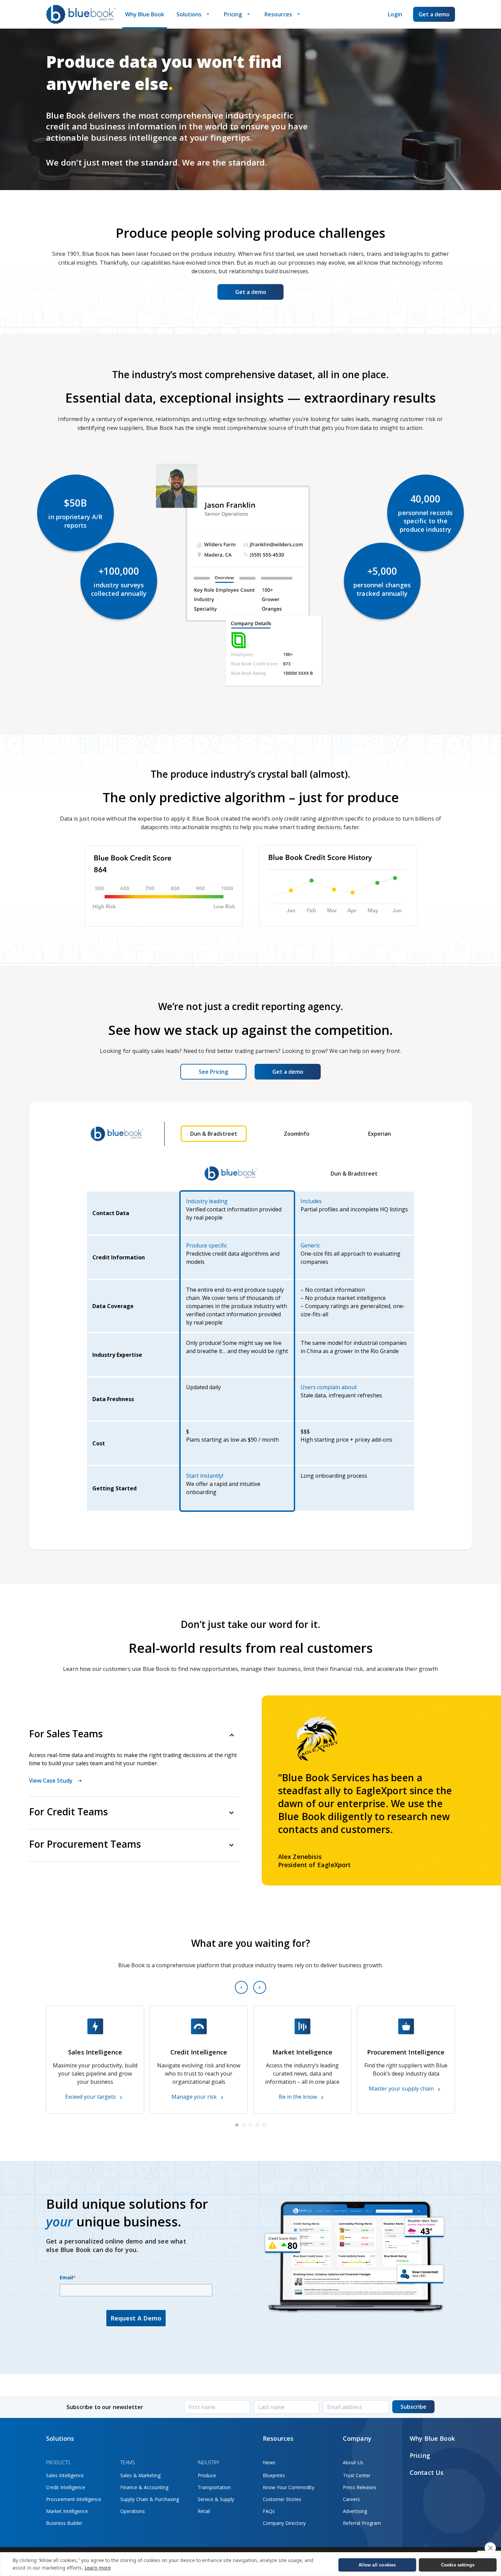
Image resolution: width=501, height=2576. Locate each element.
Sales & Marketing (140, 2475)
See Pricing (213, 1072)
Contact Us (427, 2472)
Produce (207, 2475)
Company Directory (284, 2523)
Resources (278, 14)
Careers (351, 2499)
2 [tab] (244, 2125)
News (269, 2462)
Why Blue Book (145, 14)
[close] (490, 2548)
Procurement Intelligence (74, 2499)
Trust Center (357, 2475)
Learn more (98, 2568)
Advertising (355, 2511)
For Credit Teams (68, 1812)
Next (260, 1987)
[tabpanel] (95, 2060)
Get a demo (434, 14)
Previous (241, 1987)
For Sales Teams (66, 1734)
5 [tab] (264, 2125)
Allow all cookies (377, 2565)
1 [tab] (237, 2125)
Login (395, 14)
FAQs (269, 2511)
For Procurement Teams (85, 1844)
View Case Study (51, 1781)
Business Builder (64, 2523)
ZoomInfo (297, 1134)
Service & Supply (216, 2499)
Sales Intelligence (65, 2475)
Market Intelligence (67, 2511)
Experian (379, 1134)
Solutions (189, 14)
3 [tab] (250, 2125)
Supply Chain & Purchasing (150, 2499)
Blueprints (274, 2475)
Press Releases (360, 2487)
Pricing (233, 14)
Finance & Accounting (144, 2487)
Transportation (214, 2487)
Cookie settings (458, 2565)
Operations (133, 2511)
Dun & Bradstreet (214, 1134)
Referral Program (362, 2523)
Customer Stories (282, 2499)
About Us (353, 2462)
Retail (204, 2511)
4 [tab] (257, 2125)
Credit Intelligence (66, 2487)
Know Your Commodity (289, 2487)
